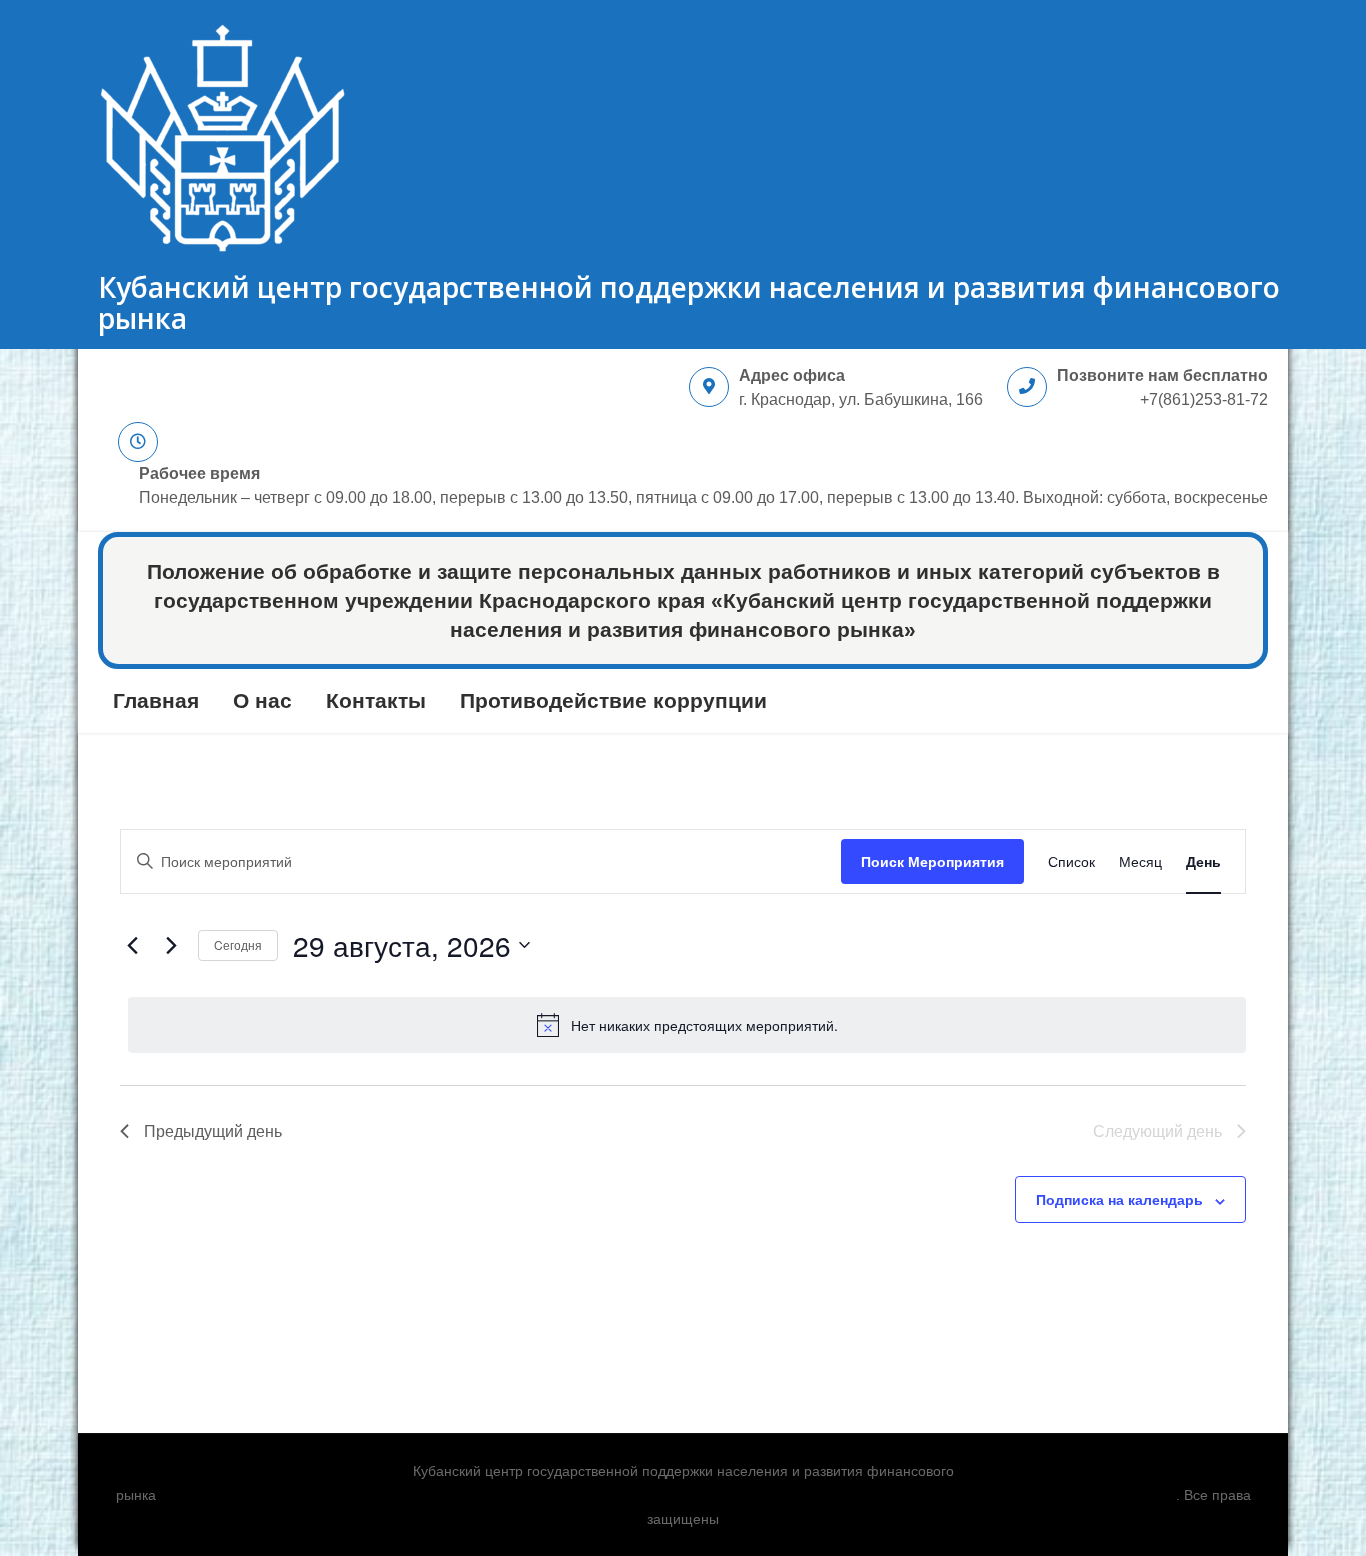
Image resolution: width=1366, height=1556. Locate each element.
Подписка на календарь (1119, 1199)
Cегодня (238, 944)
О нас (262, 700)
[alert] (687, 1025)
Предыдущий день (213, 1130)
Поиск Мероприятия (932, 861)
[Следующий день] (171, 945)
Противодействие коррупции (613, 700)
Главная (156, 700)
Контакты (376, 700)
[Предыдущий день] (132, 945)
